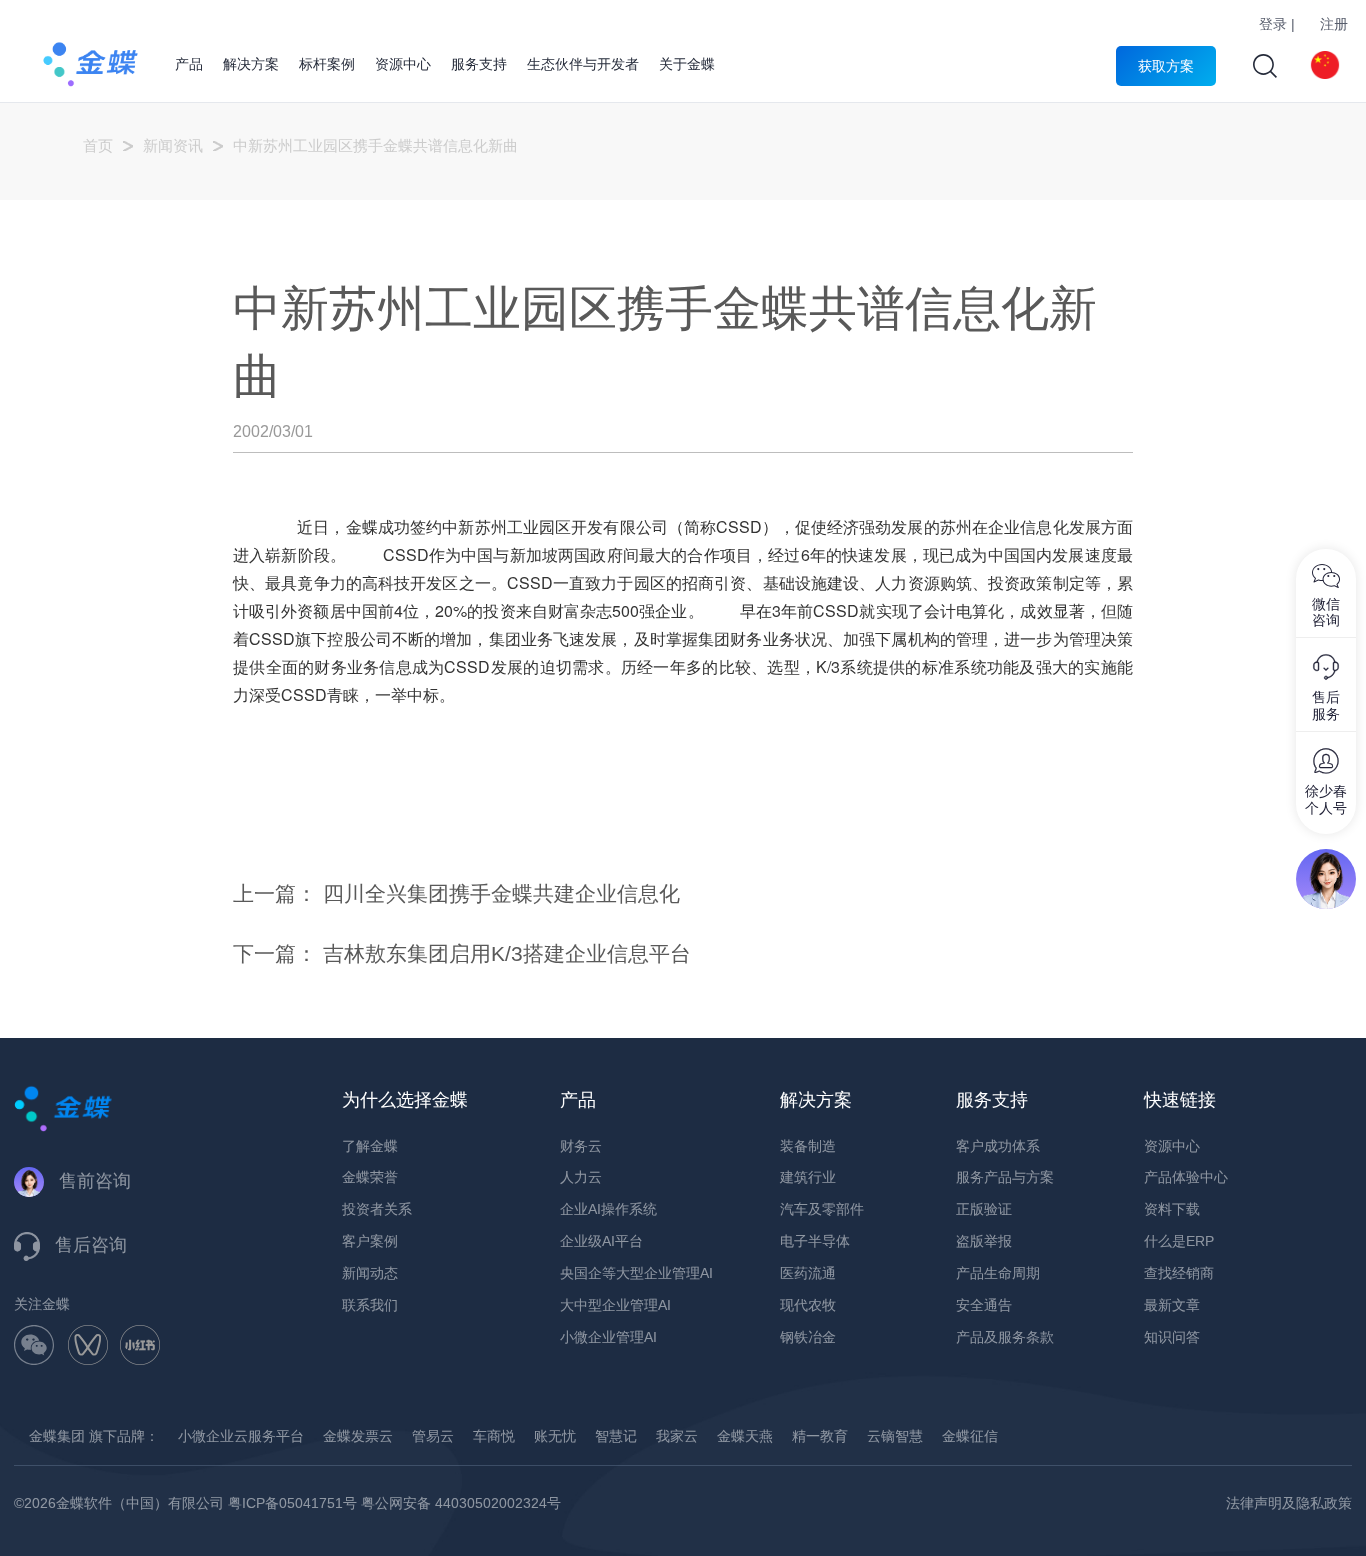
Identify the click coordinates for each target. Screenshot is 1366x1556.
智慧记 (616, 1436)
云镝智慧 (895, 1436)
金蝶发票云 (358, 1436)
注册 (1334, 24)
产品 (189, 64)
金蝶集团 (57, 1436)
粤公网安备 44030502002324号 (461, 1503)
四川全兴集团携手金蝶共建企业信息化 (501, 893)
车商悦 (494, 1436)
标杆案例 (327, 64)
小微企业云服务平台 (241, 1436)
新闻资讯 (173, 145)
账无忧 (555, 1436)
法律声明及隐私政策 (1289, 1503)
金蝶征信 (970, 1436)
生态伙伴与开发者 (583, 64)
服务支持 (479, 64)
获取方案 (1166, 66)
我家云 (677, 1436)
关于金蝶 (687, 64)
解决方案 (251, 64)
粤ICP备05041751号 (292, 1503)
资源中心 (403, 64)
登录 (1273, 24)
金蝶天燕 (745, 1436)
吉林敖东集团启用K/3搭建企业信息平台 (507, 953)
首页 (98, 145)
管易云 (433, 1436)
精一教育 (820, 1436)
